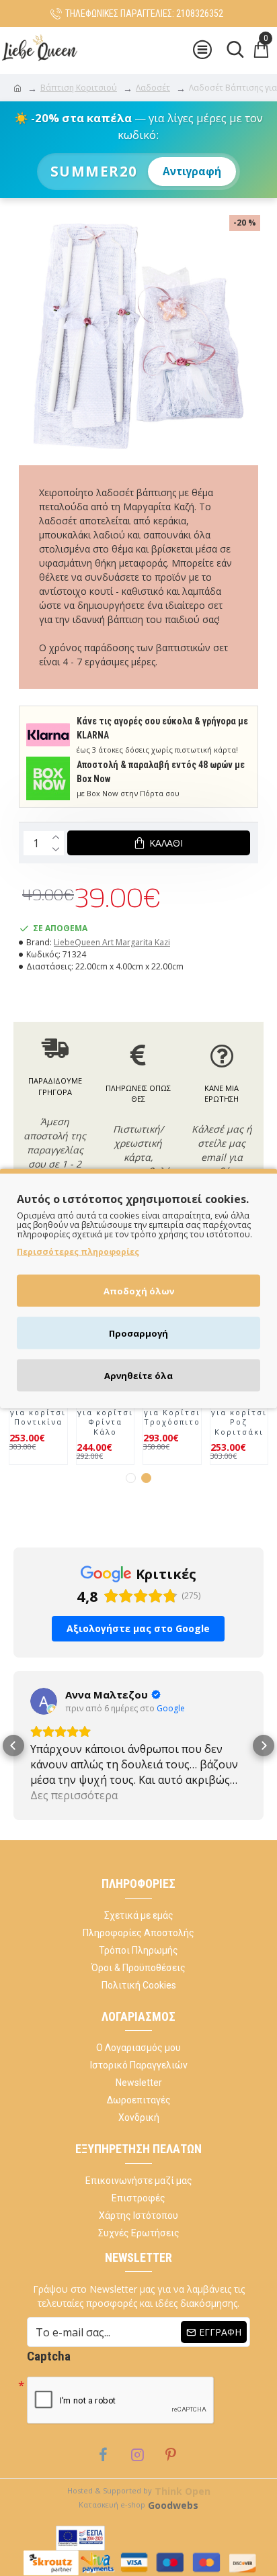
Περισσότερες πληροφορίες (78, 1251)
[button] (131, 1478)
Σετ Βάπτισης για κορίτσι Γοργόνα (38, 1408)
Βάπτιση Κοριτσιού (79, 88)
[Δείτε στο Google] (44, 1701)
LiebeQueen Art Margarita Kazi (112, 942)
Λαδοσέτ (153, 88)
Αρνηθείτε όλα (138, 1375)
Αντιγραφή (192, 172)
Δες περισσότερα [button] (74, 1795)
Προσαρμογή (138, 1333)
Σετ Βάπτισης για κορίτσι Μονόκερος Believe (239, 1412)
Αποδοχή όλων (139, 1290)
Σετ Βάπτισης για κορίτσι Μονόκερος (172, 1408)
